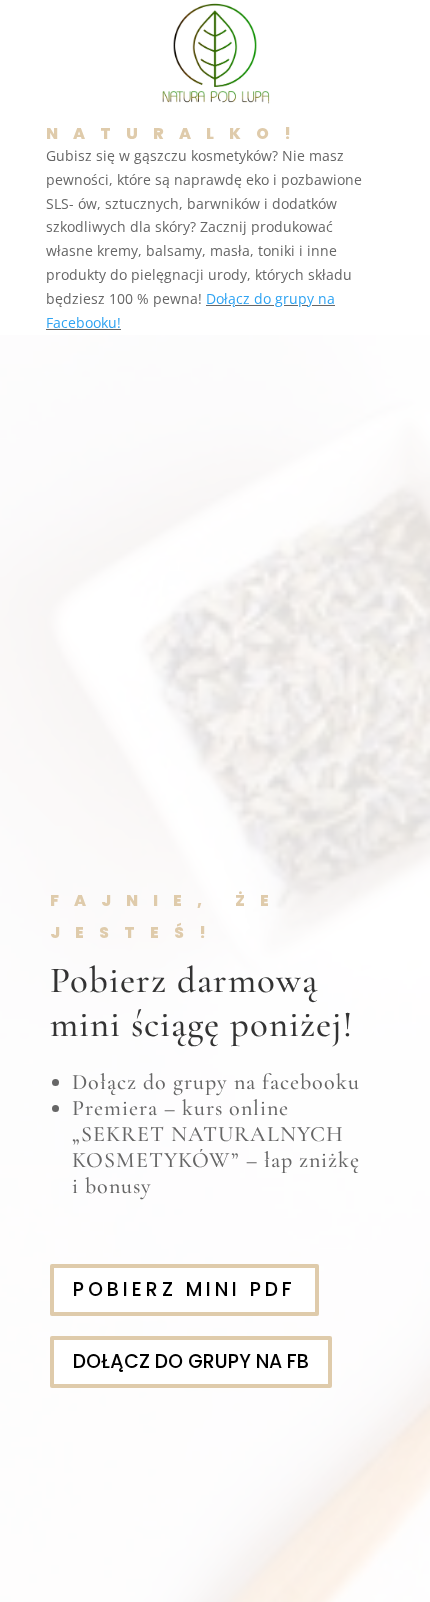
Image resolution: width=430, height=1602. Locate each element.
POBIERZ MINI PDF (184, 1289)
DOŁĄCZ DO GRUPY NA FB (191, 1361)
